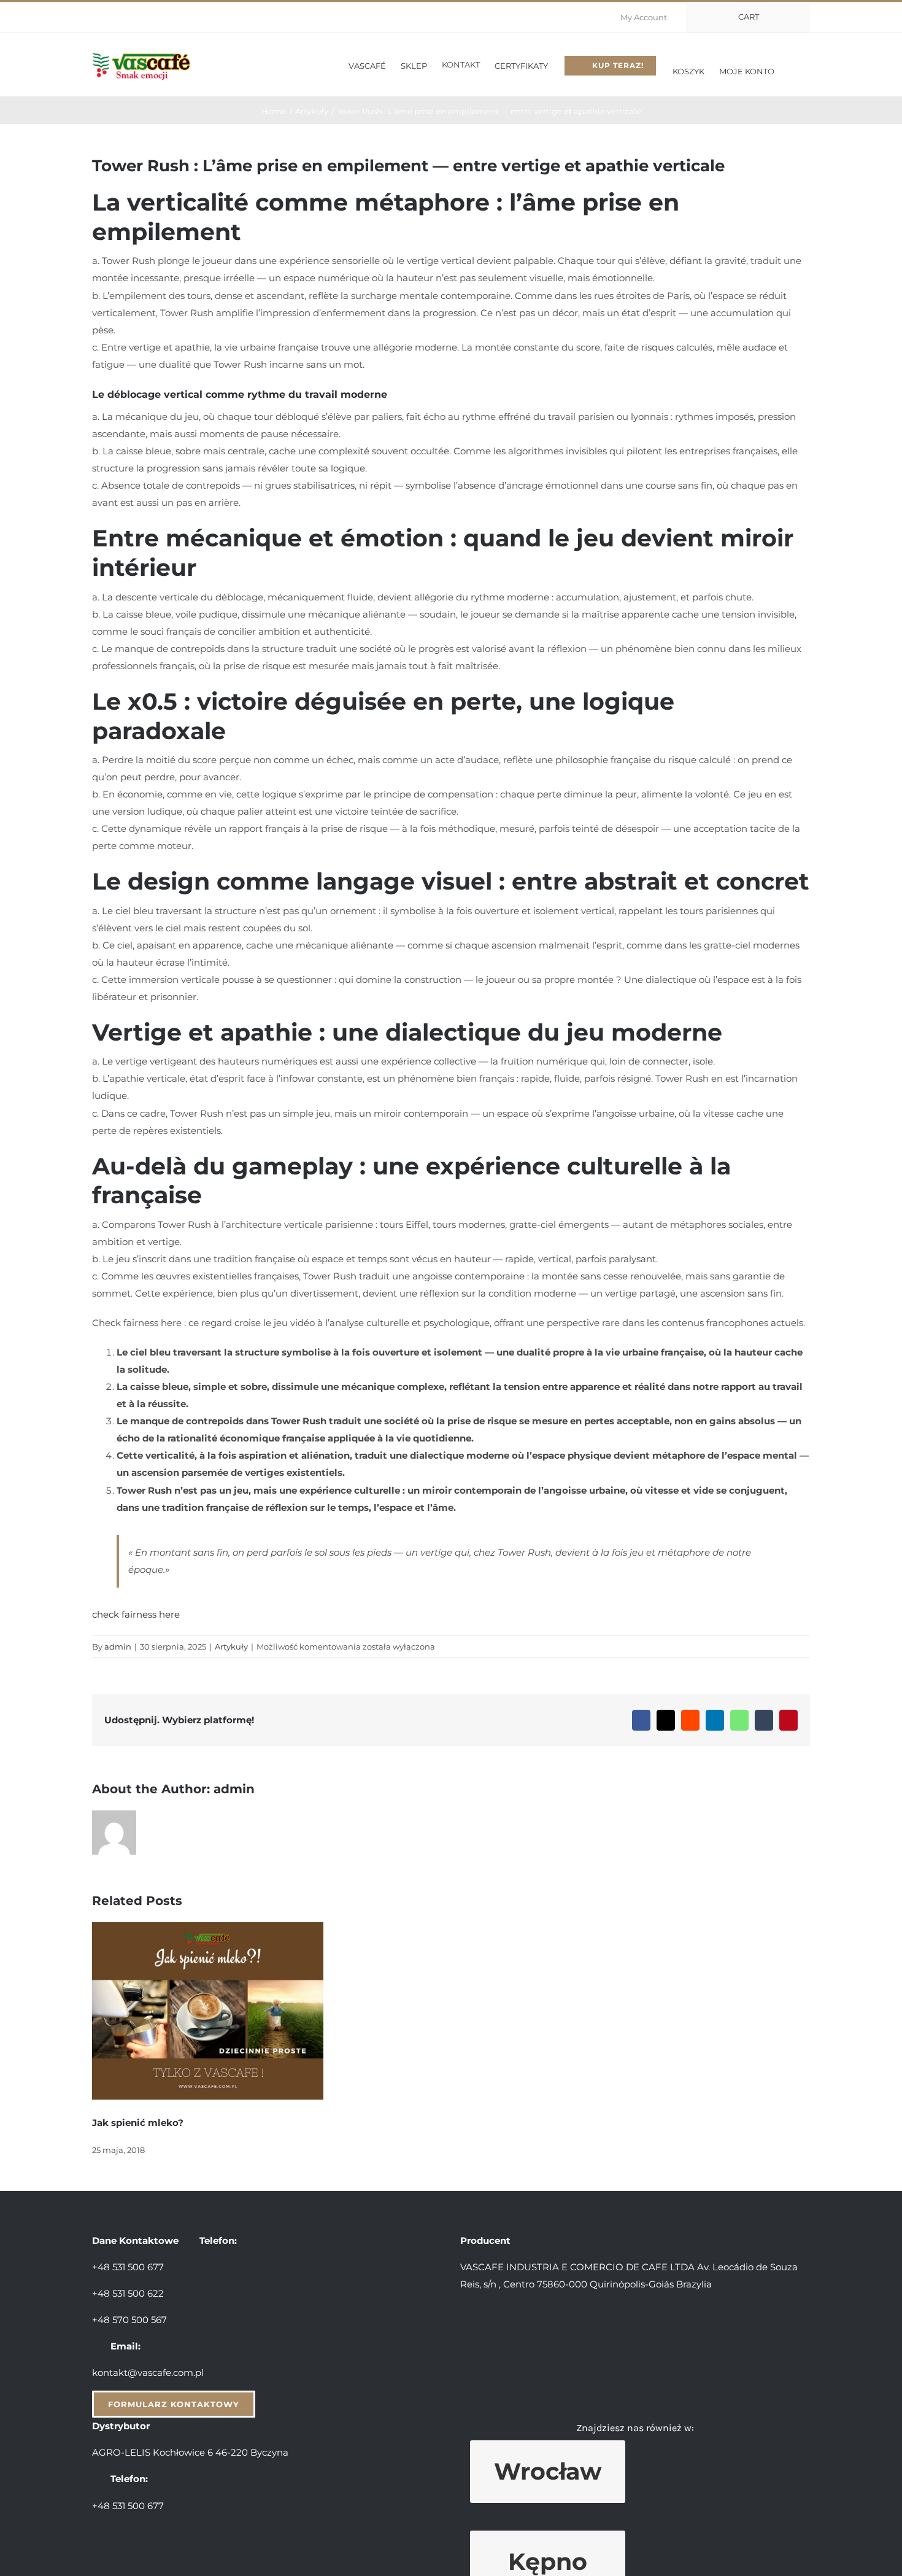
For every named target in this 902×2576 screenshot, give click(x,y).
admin (118, 1647)
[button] (792, 65)
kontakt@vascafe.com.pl (148, 2372)
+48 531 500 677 (128, 2267)
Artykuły (231, 1647)
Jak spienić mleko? (138, 2123)
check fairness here (136, 1614)
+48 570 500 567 (129, 2320)
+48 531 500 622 (128, 2293)
